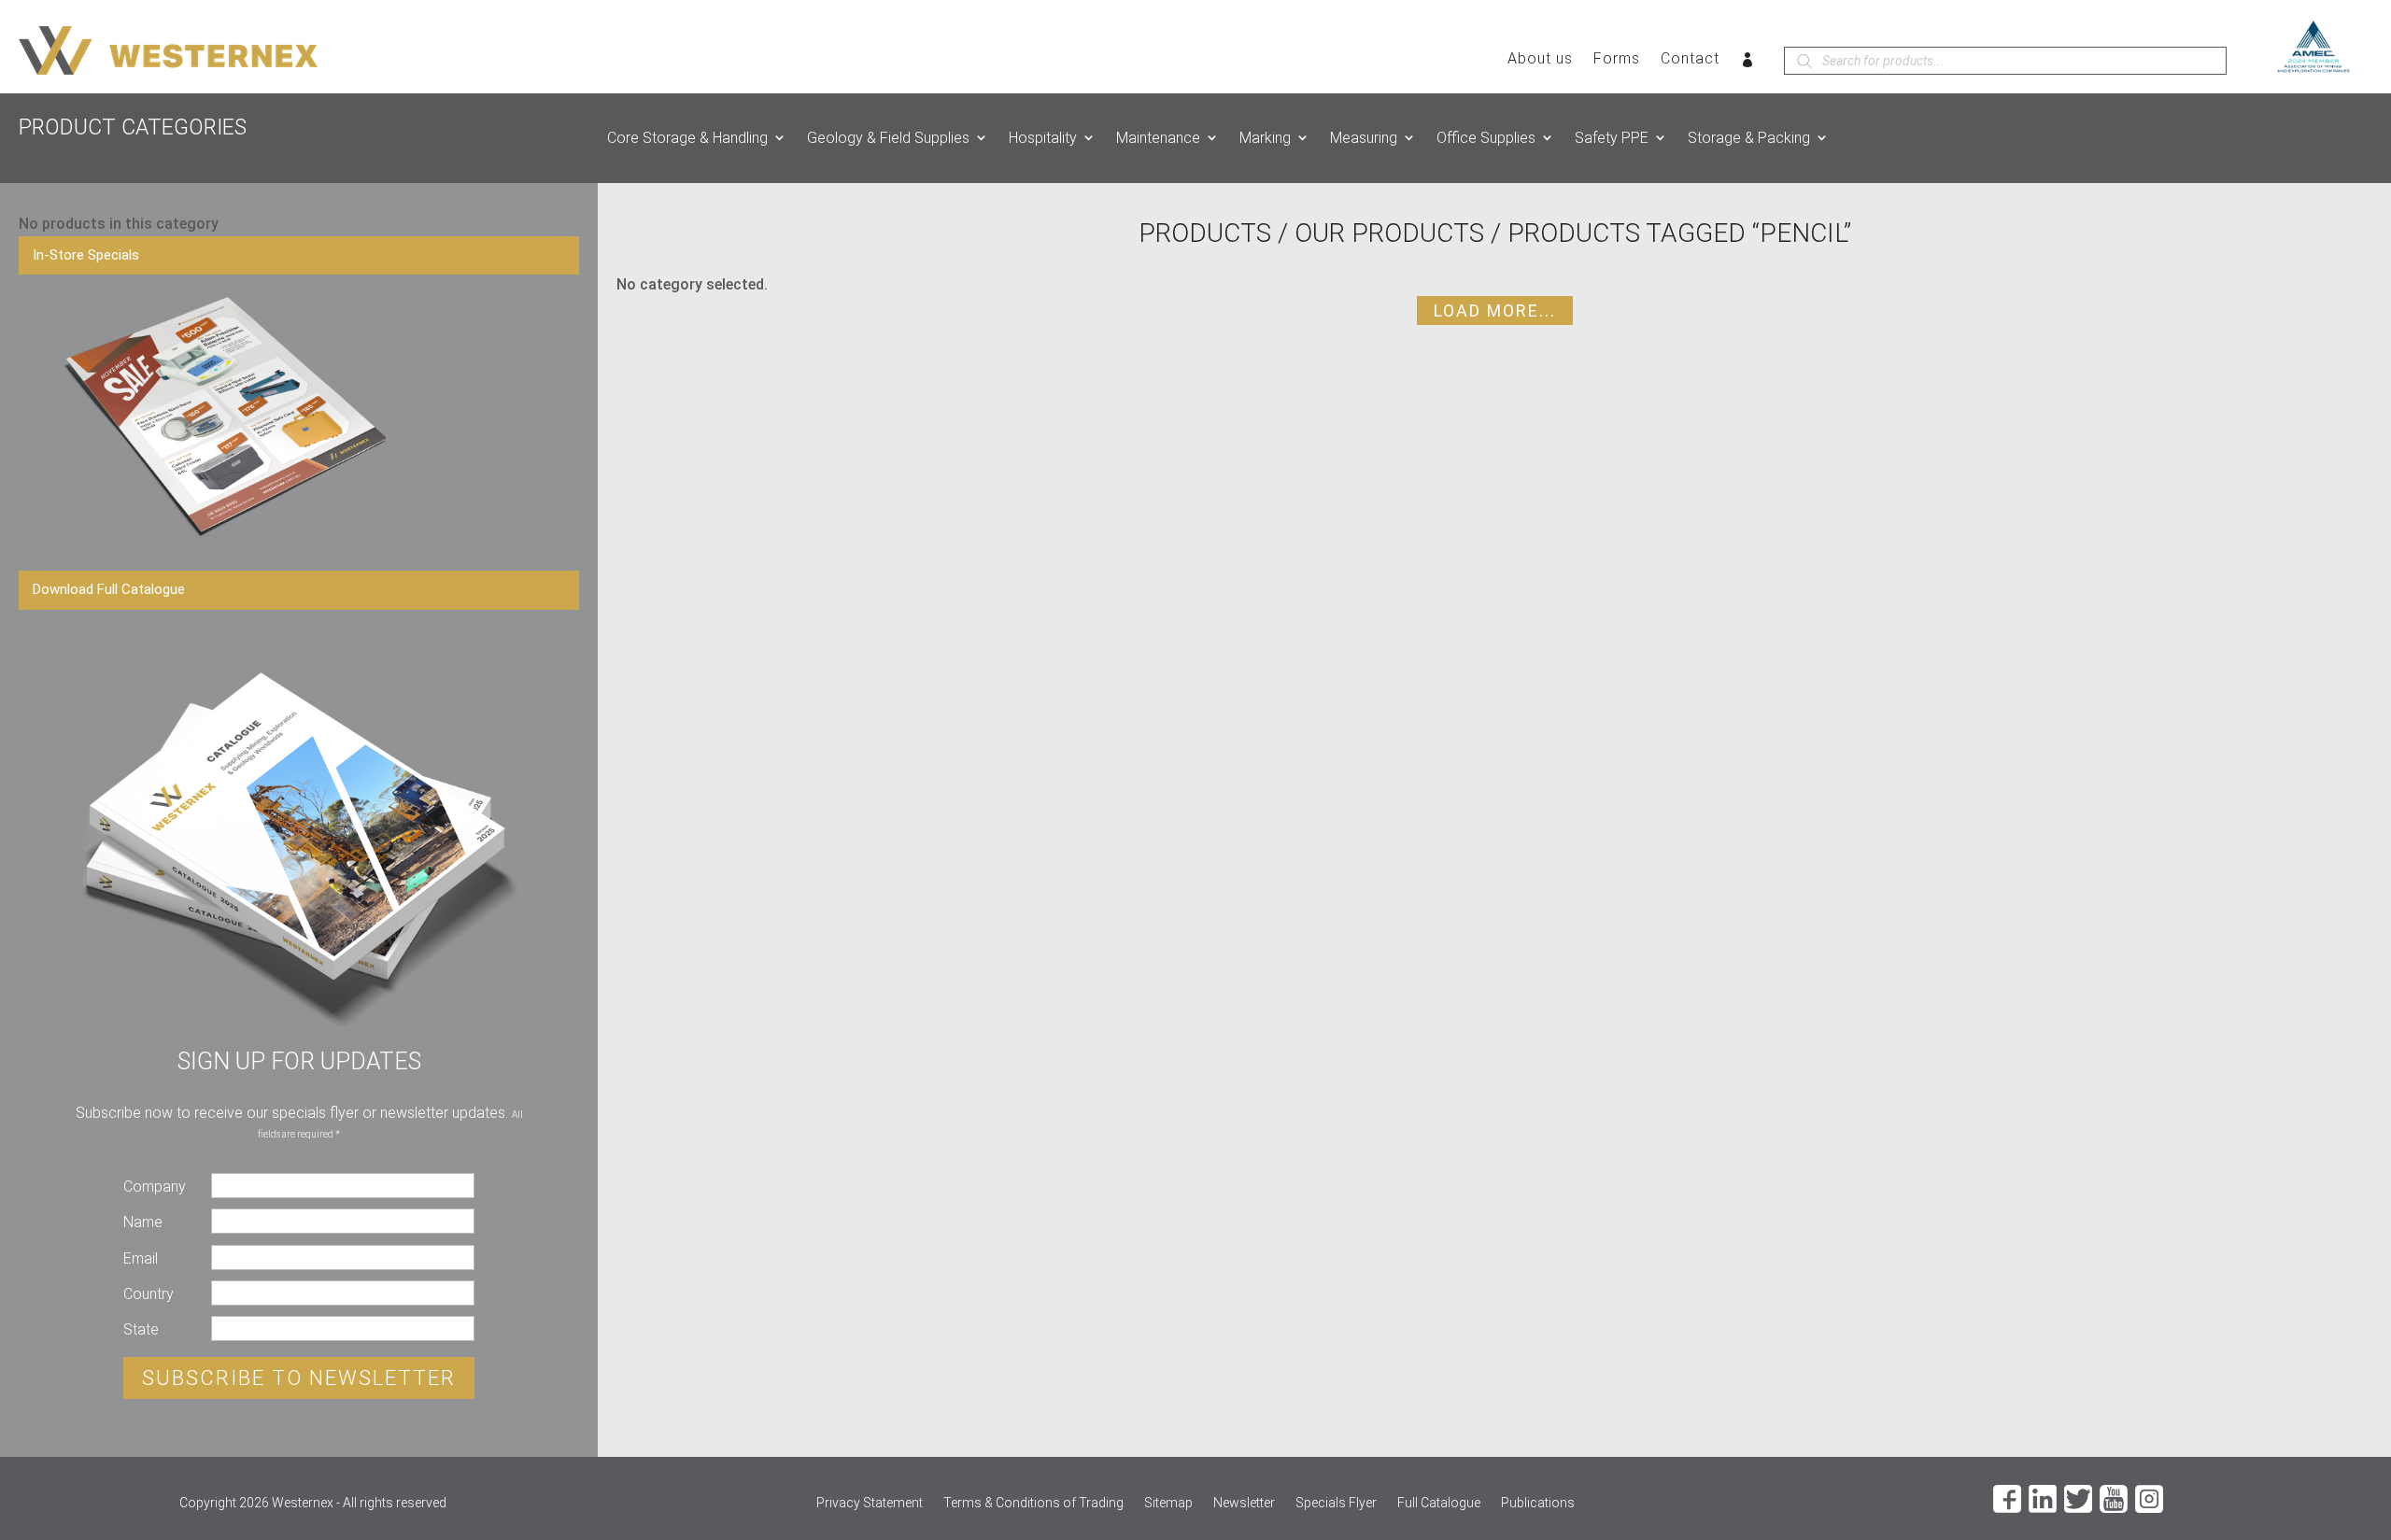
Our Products (1389, 233)
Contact (1690, 60)
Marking (1265, 138)
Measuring (1364, 138)
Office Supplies (1486, 138)
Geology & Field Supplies (888, 138)
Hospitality (1043, 138)
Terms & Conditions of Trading (1033, 1503)
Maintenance (1158, 138)
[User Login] (1748, 64)
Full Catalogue (1439, 1503)
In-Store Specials (86, 255)
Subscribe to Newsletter (299, 1378)
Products (1205, 233)
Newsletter (1244, 1503)
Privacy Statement (870, 1503)
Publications (1538, 1503)
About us (1540, 60)
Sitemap (1168, 1503)
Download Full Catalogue (109, 589)
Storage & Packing (1749, 138)
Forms (1617, 60)
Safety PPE (1612, 138)
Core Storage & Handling (687, 138)
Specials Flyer (1336, 1503)
